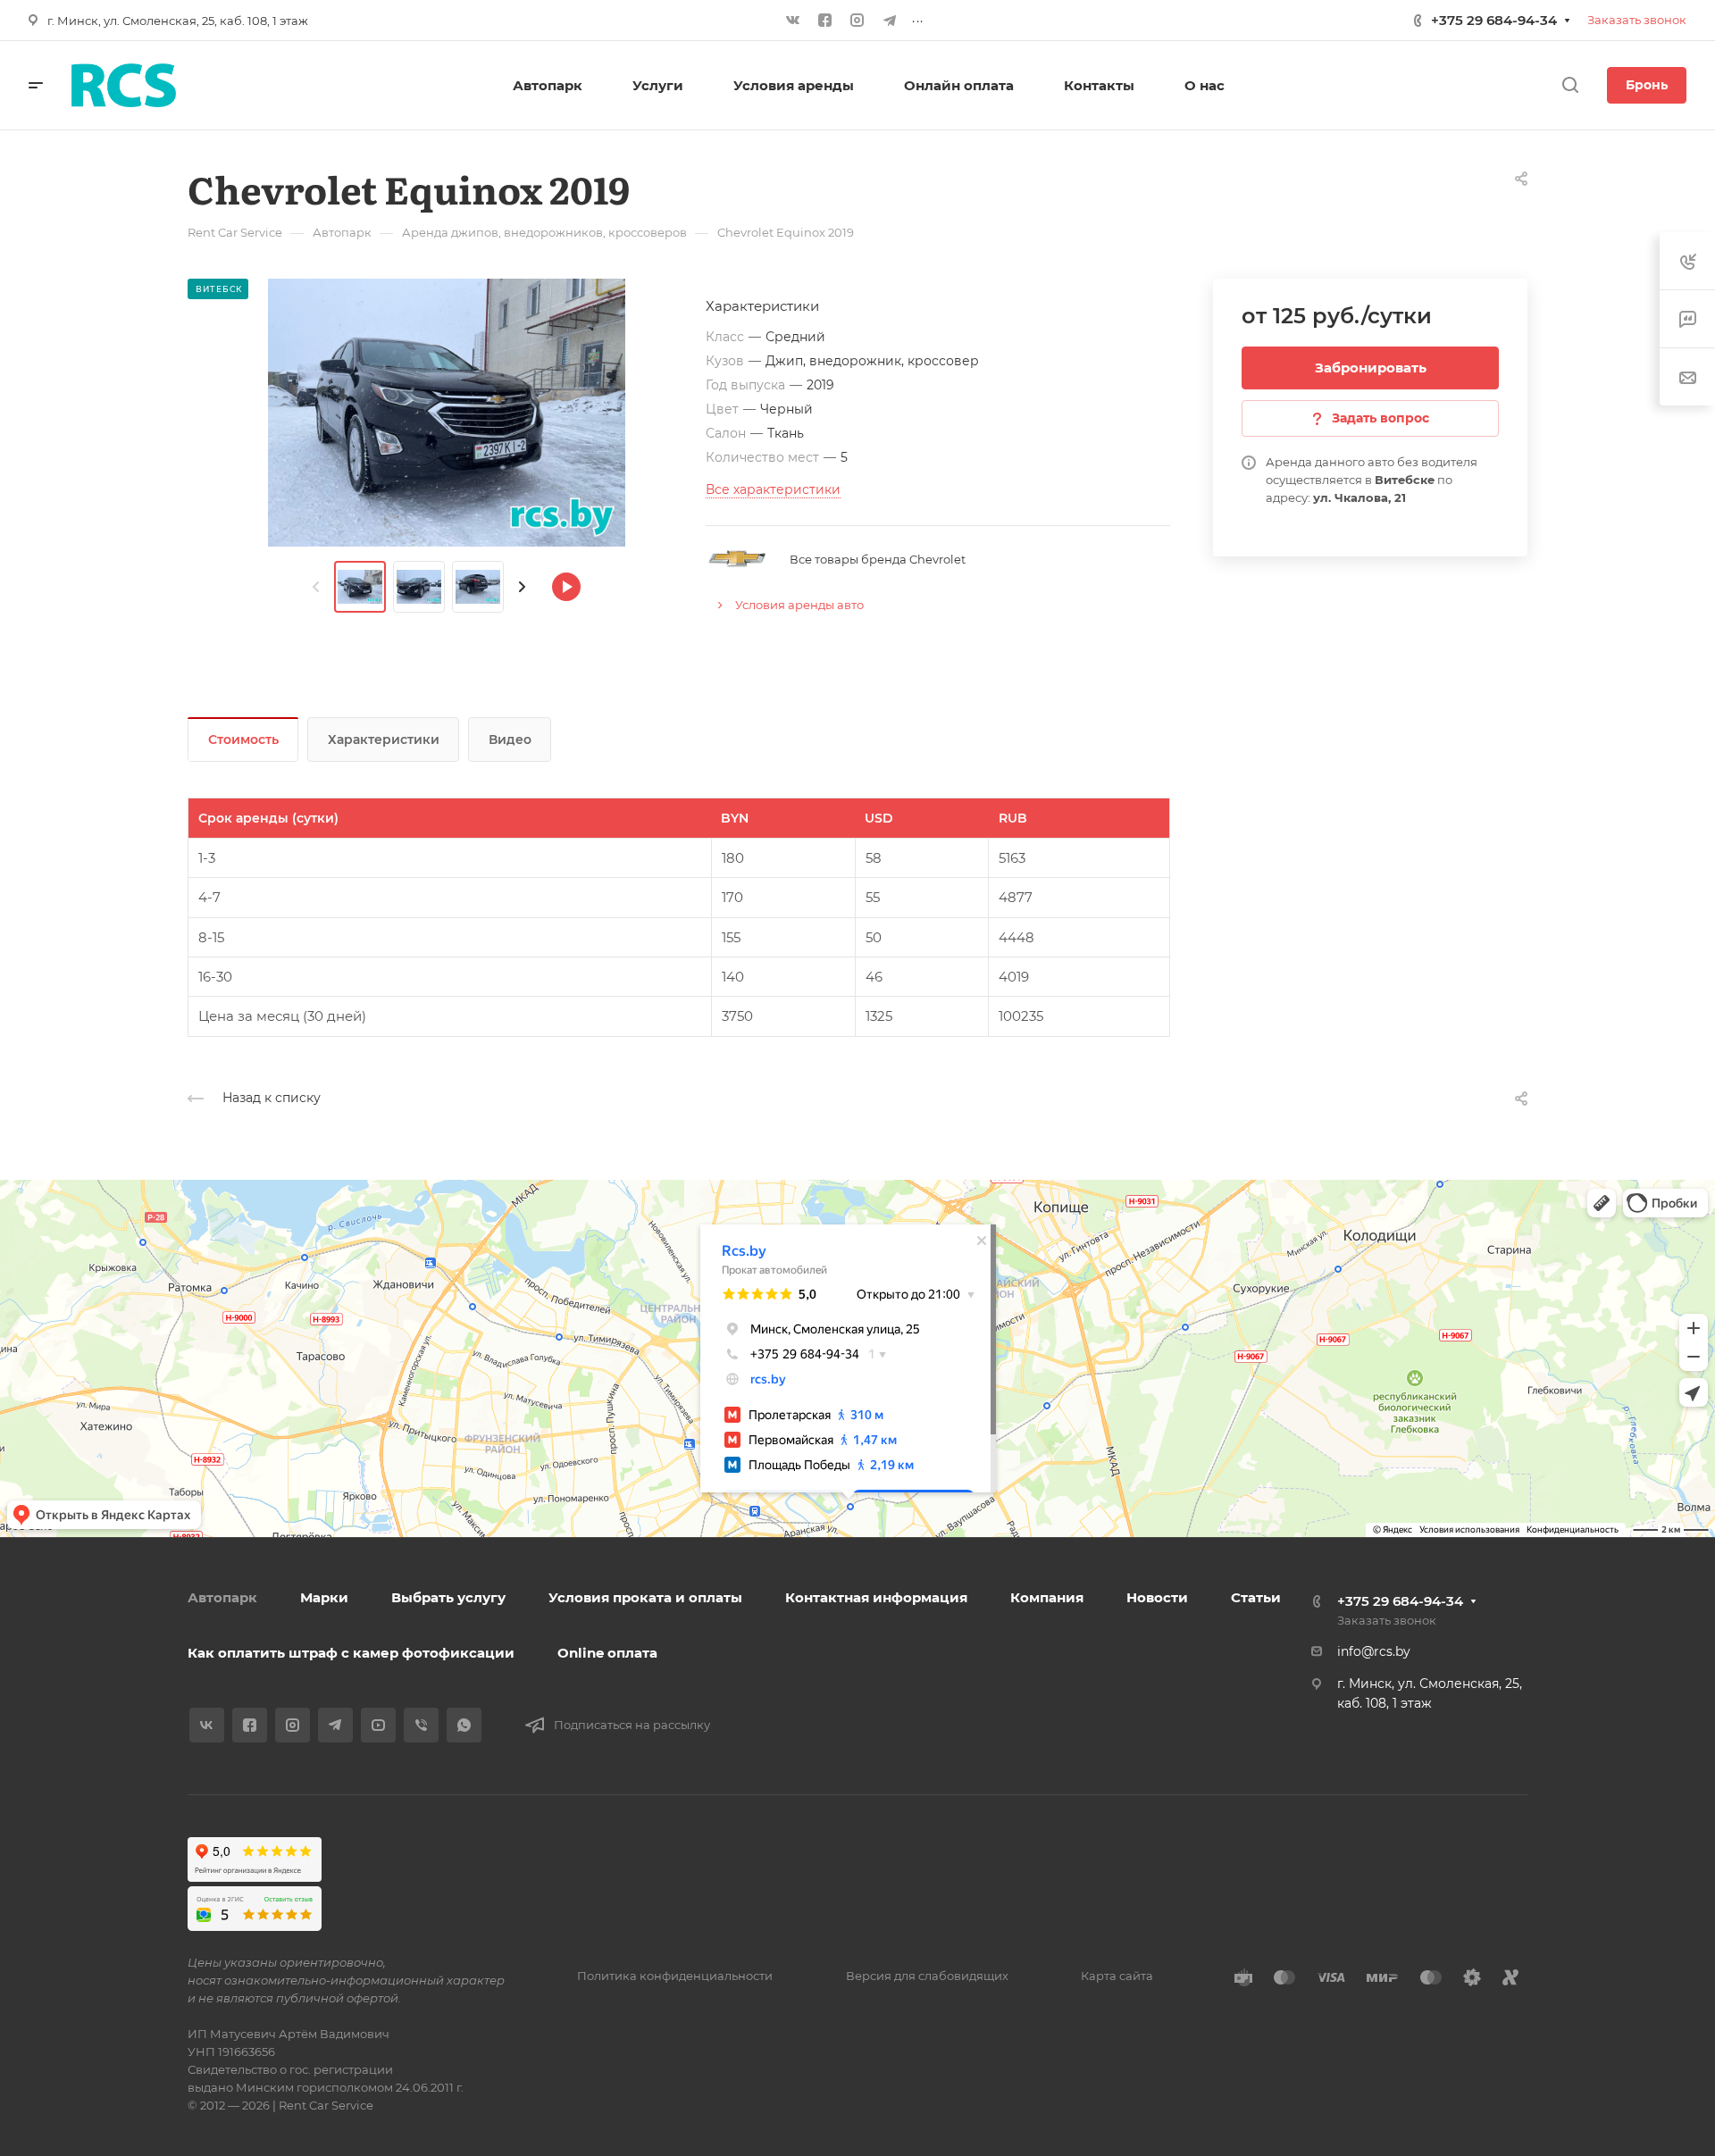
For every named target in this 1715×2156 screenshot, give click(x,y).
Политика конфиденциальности (675, 1976)
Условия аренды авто (799, 605)
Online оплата (607, 1653)
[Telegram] (890, 21)
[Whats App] (464, 1725)
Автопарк (222, 1597)
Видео (510, 740)
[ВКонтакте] (793, 21)
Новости (1157, 1597)
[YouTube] (378, 1725)
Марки (324, 1597)
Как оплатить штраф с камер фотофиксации (351, 1653)
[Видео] (566, 587)
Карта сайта (1117, 1976)
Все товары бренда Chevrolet (878, 559)
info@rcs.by (1374, 1651)
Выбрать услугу (448, 1597)
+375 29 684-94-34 (1494, 20)
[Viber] (421, 1725)
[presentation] (316, 587)
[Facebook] (825, 21)
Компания (1047, 1597)
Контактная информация (876, 1597)
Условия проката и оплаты (645, 1597)
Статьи (1256, 1597)
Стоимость (243, 740)
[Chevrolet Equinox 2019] (447, 413)
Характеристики (384, 740)
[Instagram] (857, 21)
